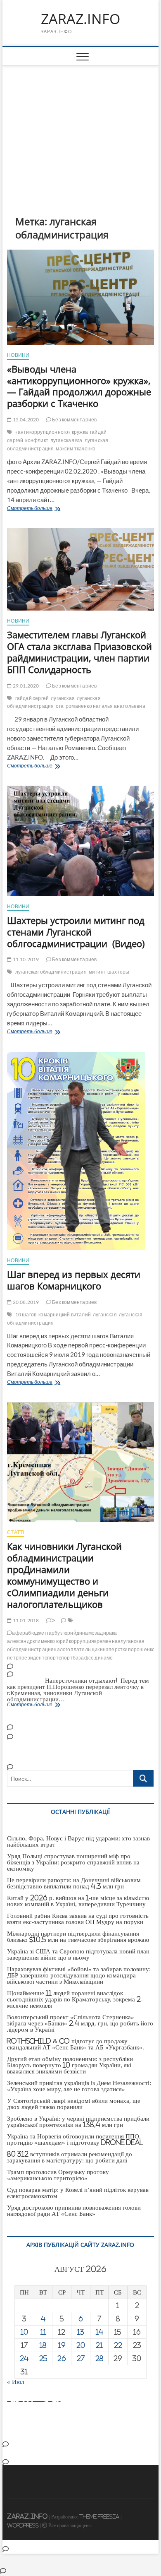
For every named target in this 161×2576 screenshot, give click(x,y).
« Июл (15, 2382)
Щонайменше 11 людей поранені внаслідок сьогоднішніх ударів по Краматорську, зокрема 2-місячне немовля (75, 1999)
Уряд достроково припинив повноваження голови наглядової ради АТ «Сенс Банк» (74, 2210)
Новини (18, 355)
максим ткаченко (76, 449)
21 (99, 2345)
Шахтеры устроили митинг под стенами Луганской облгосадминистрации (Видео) (76, 932)
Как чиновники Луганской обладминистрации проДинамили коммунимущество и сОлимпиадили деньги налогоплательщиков (64, 1575)
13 (81, 2332)
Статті (15, 1532)
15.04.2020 (25, 420)
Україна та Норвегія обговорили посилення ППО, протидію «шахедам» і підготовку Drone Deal (75, 2139)
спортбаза (71, 1658)
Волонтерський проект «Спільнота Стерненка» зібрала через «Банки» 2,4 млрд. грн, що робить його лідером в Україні (80, 2023)
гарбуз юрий (62, 1633)
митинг (97, 972)
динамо (85, 1633)
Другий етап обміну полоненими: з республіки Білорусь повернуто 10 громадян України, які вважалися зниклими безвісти (70, 2065)
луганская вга (66, 440)
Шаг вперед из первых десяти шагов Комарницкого (74, 1280)
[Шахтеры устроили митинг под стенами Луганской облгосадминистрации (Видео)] (80, 841)
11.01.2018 (25, 1620)
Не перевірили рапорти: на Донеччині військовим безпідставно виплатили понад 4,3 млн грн (74, 1883)
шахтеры (118, 972)
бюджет (37, 1633)
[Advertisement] (80, 128)
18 (43, 2345)
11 (43, 2332)
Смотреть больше (58, 509)
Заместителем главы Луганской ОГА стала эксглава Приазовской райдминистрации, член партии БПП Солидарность (79, 652)
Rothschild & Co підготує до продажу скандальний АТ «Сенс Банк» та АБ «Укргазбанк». (76, 2044)
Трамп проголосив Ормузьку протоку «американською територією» (58, 2175)
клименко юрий (51, 1641)
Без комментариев (74, 420)
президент (32, 1658)
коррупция (82, 1641)
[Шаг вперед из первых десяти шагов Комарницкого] (80, 1151)
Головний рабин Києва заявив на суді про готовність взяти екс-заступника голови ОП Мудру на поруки (78, 1919)
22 (118, 2345)
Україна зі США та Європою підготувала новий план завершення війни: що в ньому (78, 1954)
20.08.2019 (25, 1302)
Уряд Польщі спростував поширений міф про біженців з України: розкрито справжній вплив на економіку (73, 1862)
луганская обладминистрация (54, 702)
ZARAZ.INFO (80, 19)
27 (81, 2358)
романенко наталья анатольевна (105, 706)
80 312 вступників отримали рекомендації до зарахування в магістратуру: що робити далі (70, 2157)
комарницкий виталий (65, 1314)
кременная (107, 1641)
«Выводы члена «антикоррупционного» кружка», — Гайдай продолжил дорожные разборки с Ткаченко (79, 386)
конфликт (37, 440)
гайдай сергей (32, 698)
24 (24, 2358)
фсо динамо (99, 1658)
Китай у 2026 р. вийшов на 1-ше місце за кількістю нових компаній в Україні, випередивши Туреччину (78, 1901)
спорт (52, 1658)
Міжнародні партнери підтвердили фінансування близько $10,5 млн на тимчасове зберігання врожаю (78, 1936)
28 (99, 2358)
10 (24, 2332)
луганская (63, 698)
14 (99, 2332)
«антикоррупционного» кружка (52, 432)
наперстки (115, 1649)
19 (62, 2345)
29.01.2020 (25, 686)
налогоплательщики (78, 1649)
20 (81, 2345)
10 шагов (26, 1314)
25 (43, 2358)
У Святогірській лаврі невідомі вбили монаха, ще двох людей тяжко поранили (74, 2104)
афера (20, 1633)
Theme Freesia (99, 2517)
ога (60, 706)
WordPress (23, 2525)
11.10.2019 (25, 959)
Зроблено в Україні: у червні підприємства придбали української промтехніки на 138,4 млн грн (78, 2121)
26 (62, 2358)
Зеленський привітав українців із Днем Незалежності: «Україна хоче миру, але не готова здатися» (79, 2086)
